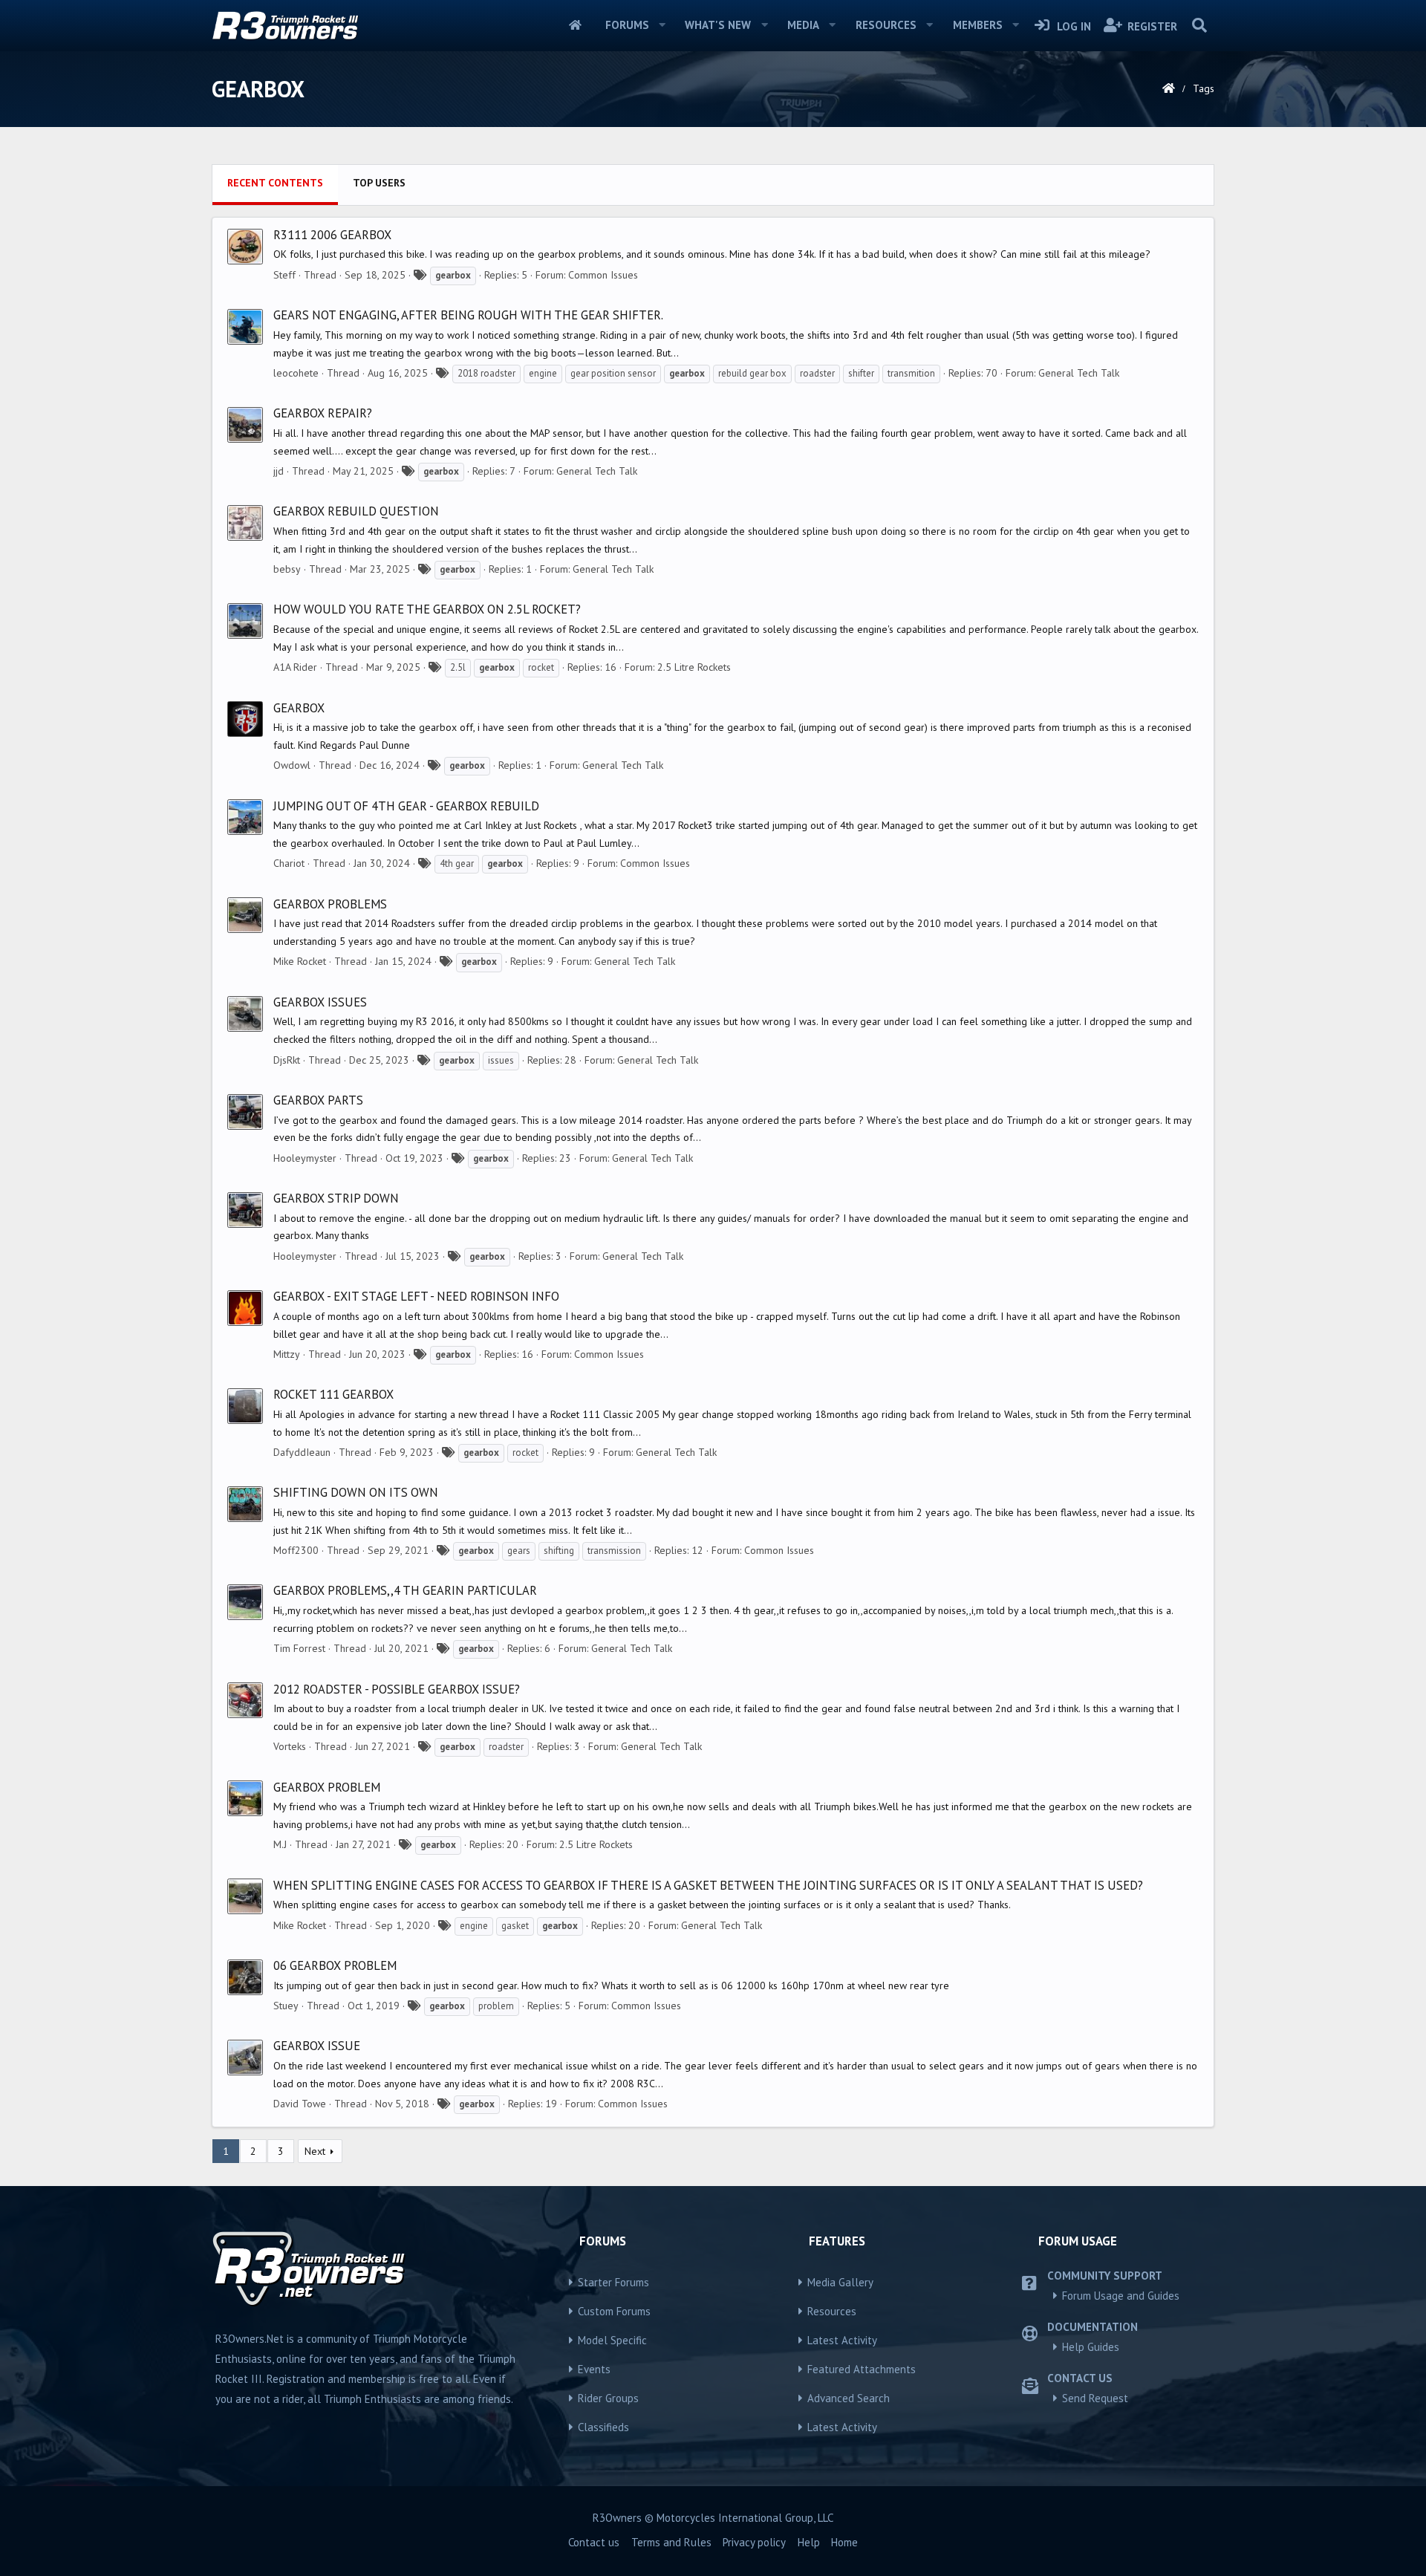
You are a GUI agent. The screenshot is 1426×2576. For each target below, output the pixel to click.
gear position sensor (613, 373)
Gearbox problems (330, 904)
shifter (861, 373)
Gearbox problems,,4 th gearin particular (405, 1590)
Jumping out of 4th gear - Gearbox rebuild (406, 806)
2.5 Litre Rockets (694, 667)
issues (501, 1060)
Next (315, 2151)
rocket (541, 667)
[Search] (1199, 25)
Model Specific (612, 2340)
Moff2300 (296, 1550)
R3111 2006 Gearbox (332, 235)
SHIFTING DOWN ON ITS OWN (356, 1492)
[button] (662, 25)
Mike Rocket (300, 961)
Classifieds (603, 2427)
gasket (515, 1926)
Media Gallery (840, 2282)
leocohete (296, 373)
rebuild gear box (752, 373)
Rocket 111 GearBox (333, 1394)
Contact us (594, 2542)
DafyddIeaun (302, 1452)
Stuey (286, 2006)
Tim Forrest (299, 1648)
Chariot (289, 863)
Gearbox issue (317, 2046)
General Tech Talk (1079, 373)
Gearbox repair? (323, 413)
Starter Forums (613, 2282)
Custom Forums (614, 2311)
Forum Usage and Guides (1121, 2296)
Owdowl (292, 765)
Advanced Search (849, 2398)
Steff (284, 275)
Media (803, 25)
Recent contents (275, 183)
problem (496, 2006)
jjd (279, 471)
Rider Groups (608, 2398)
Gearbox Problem (327, 1787)
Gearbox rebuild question (356, 511)
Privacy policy (754, 2542)
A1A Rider (295, 667)
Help (809, 2542)
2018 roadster (486, 373)
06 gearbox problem (335, 1965)
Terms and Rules (671, 2542)
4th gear (457, 863)
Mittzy (287, 1354)
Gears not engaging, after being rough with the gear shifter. (468, 315)
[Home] (1169, 88)
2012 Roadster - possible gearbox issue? (397, 1689)
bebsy (287, 569)
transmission (614, 1551)
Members (978, 25)
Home (575, 25)
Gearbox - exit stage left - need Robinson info (416, 1296)
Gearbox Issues (320, 1002)
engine (543, 373)
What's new (718, 25)
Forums (627, 25)
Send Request (1095, 2398)
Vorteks (290, 1746)
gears (519, 1551)
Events (594, 2369)
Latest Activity (842, 2340)
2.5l (458, 667)
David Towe (300, 2104)
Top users (379, 183)
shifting (559, 1551)
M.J (280, 1844)
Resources (886, 25)
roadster (817, 373)
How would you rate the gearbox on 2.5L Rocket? (427, 609)
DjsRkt (287, 1060)
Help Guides (1091, 2347)
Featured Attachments (862, 2369)
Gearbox (299, 708)
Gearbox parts (318, 1100)
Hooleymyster (305, 1158)
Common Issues (603, 275)
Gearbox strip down (336, 1198)
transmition (911, 373)
